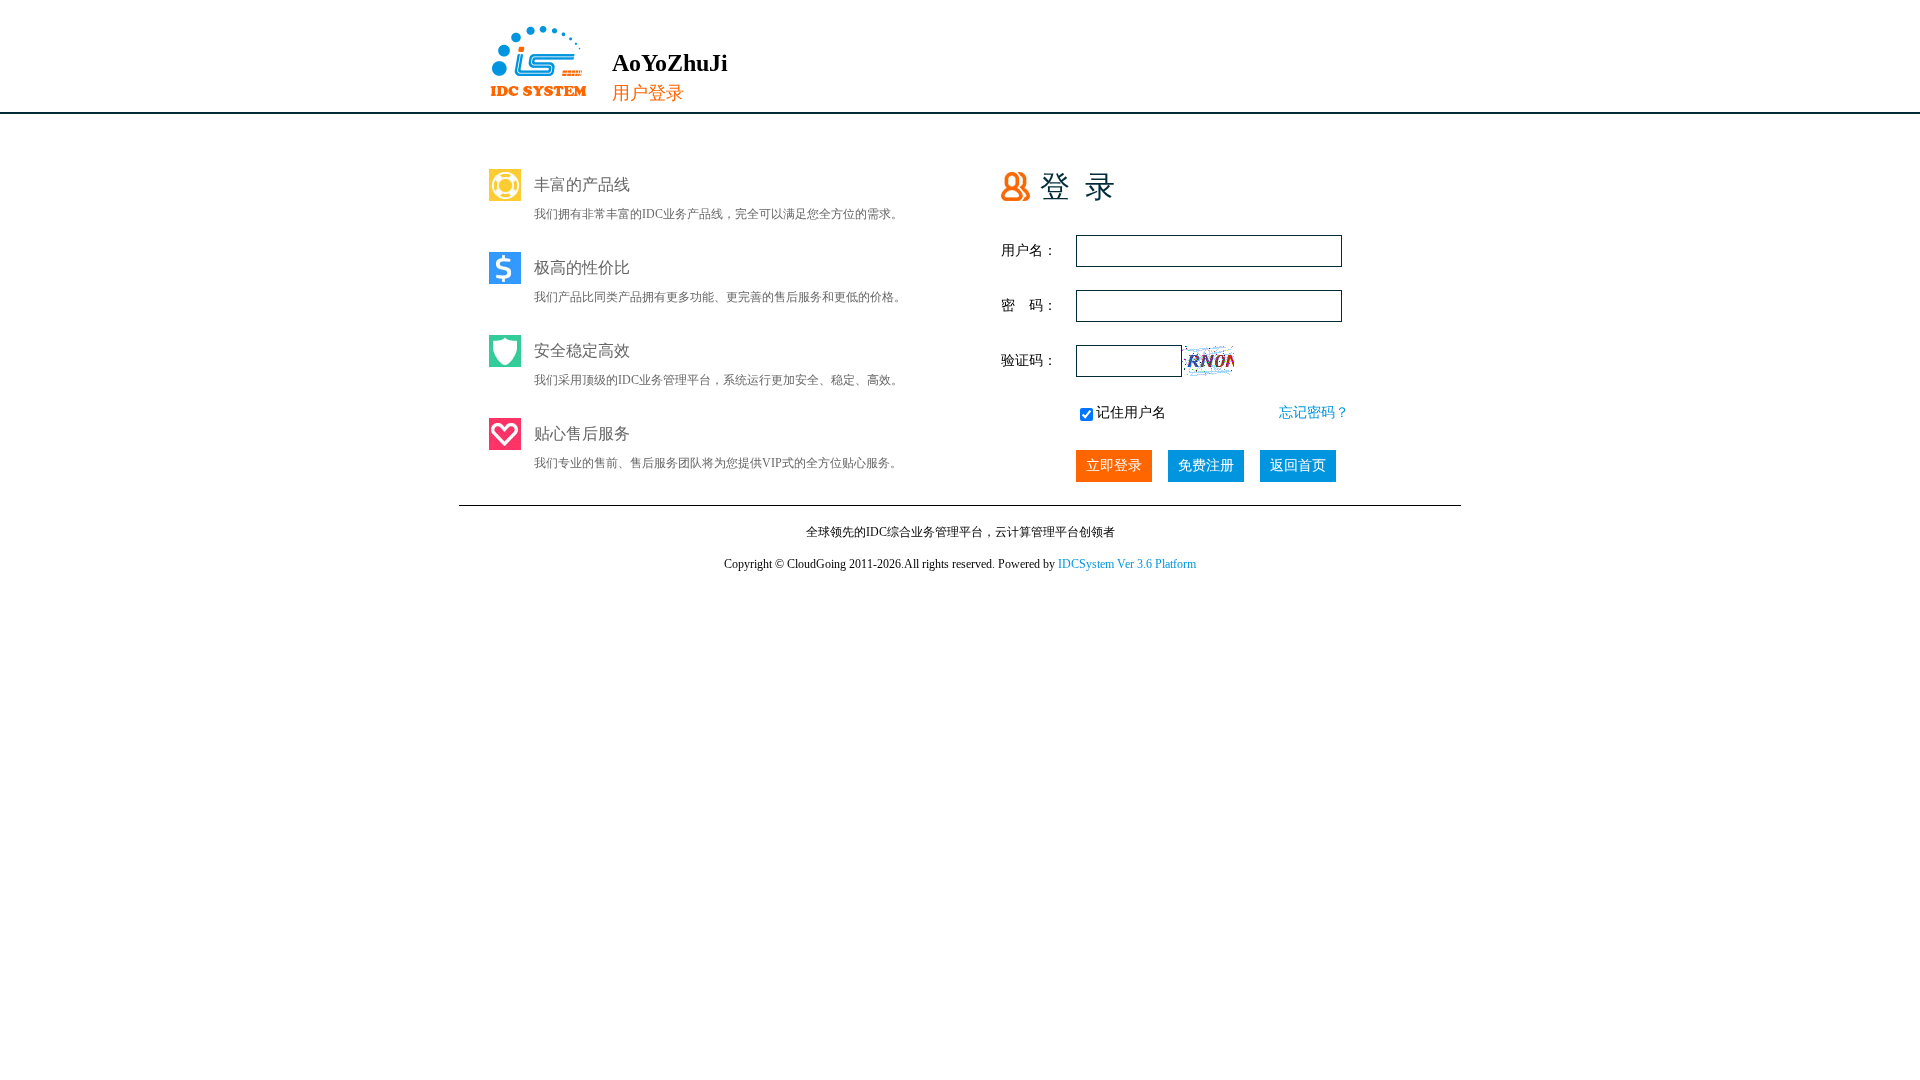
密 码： (1029, 305)
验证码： (1029, 360)
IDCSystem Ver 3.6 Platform (1127, 564)
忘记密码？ (1314, 412)
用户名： (1029, 250)
